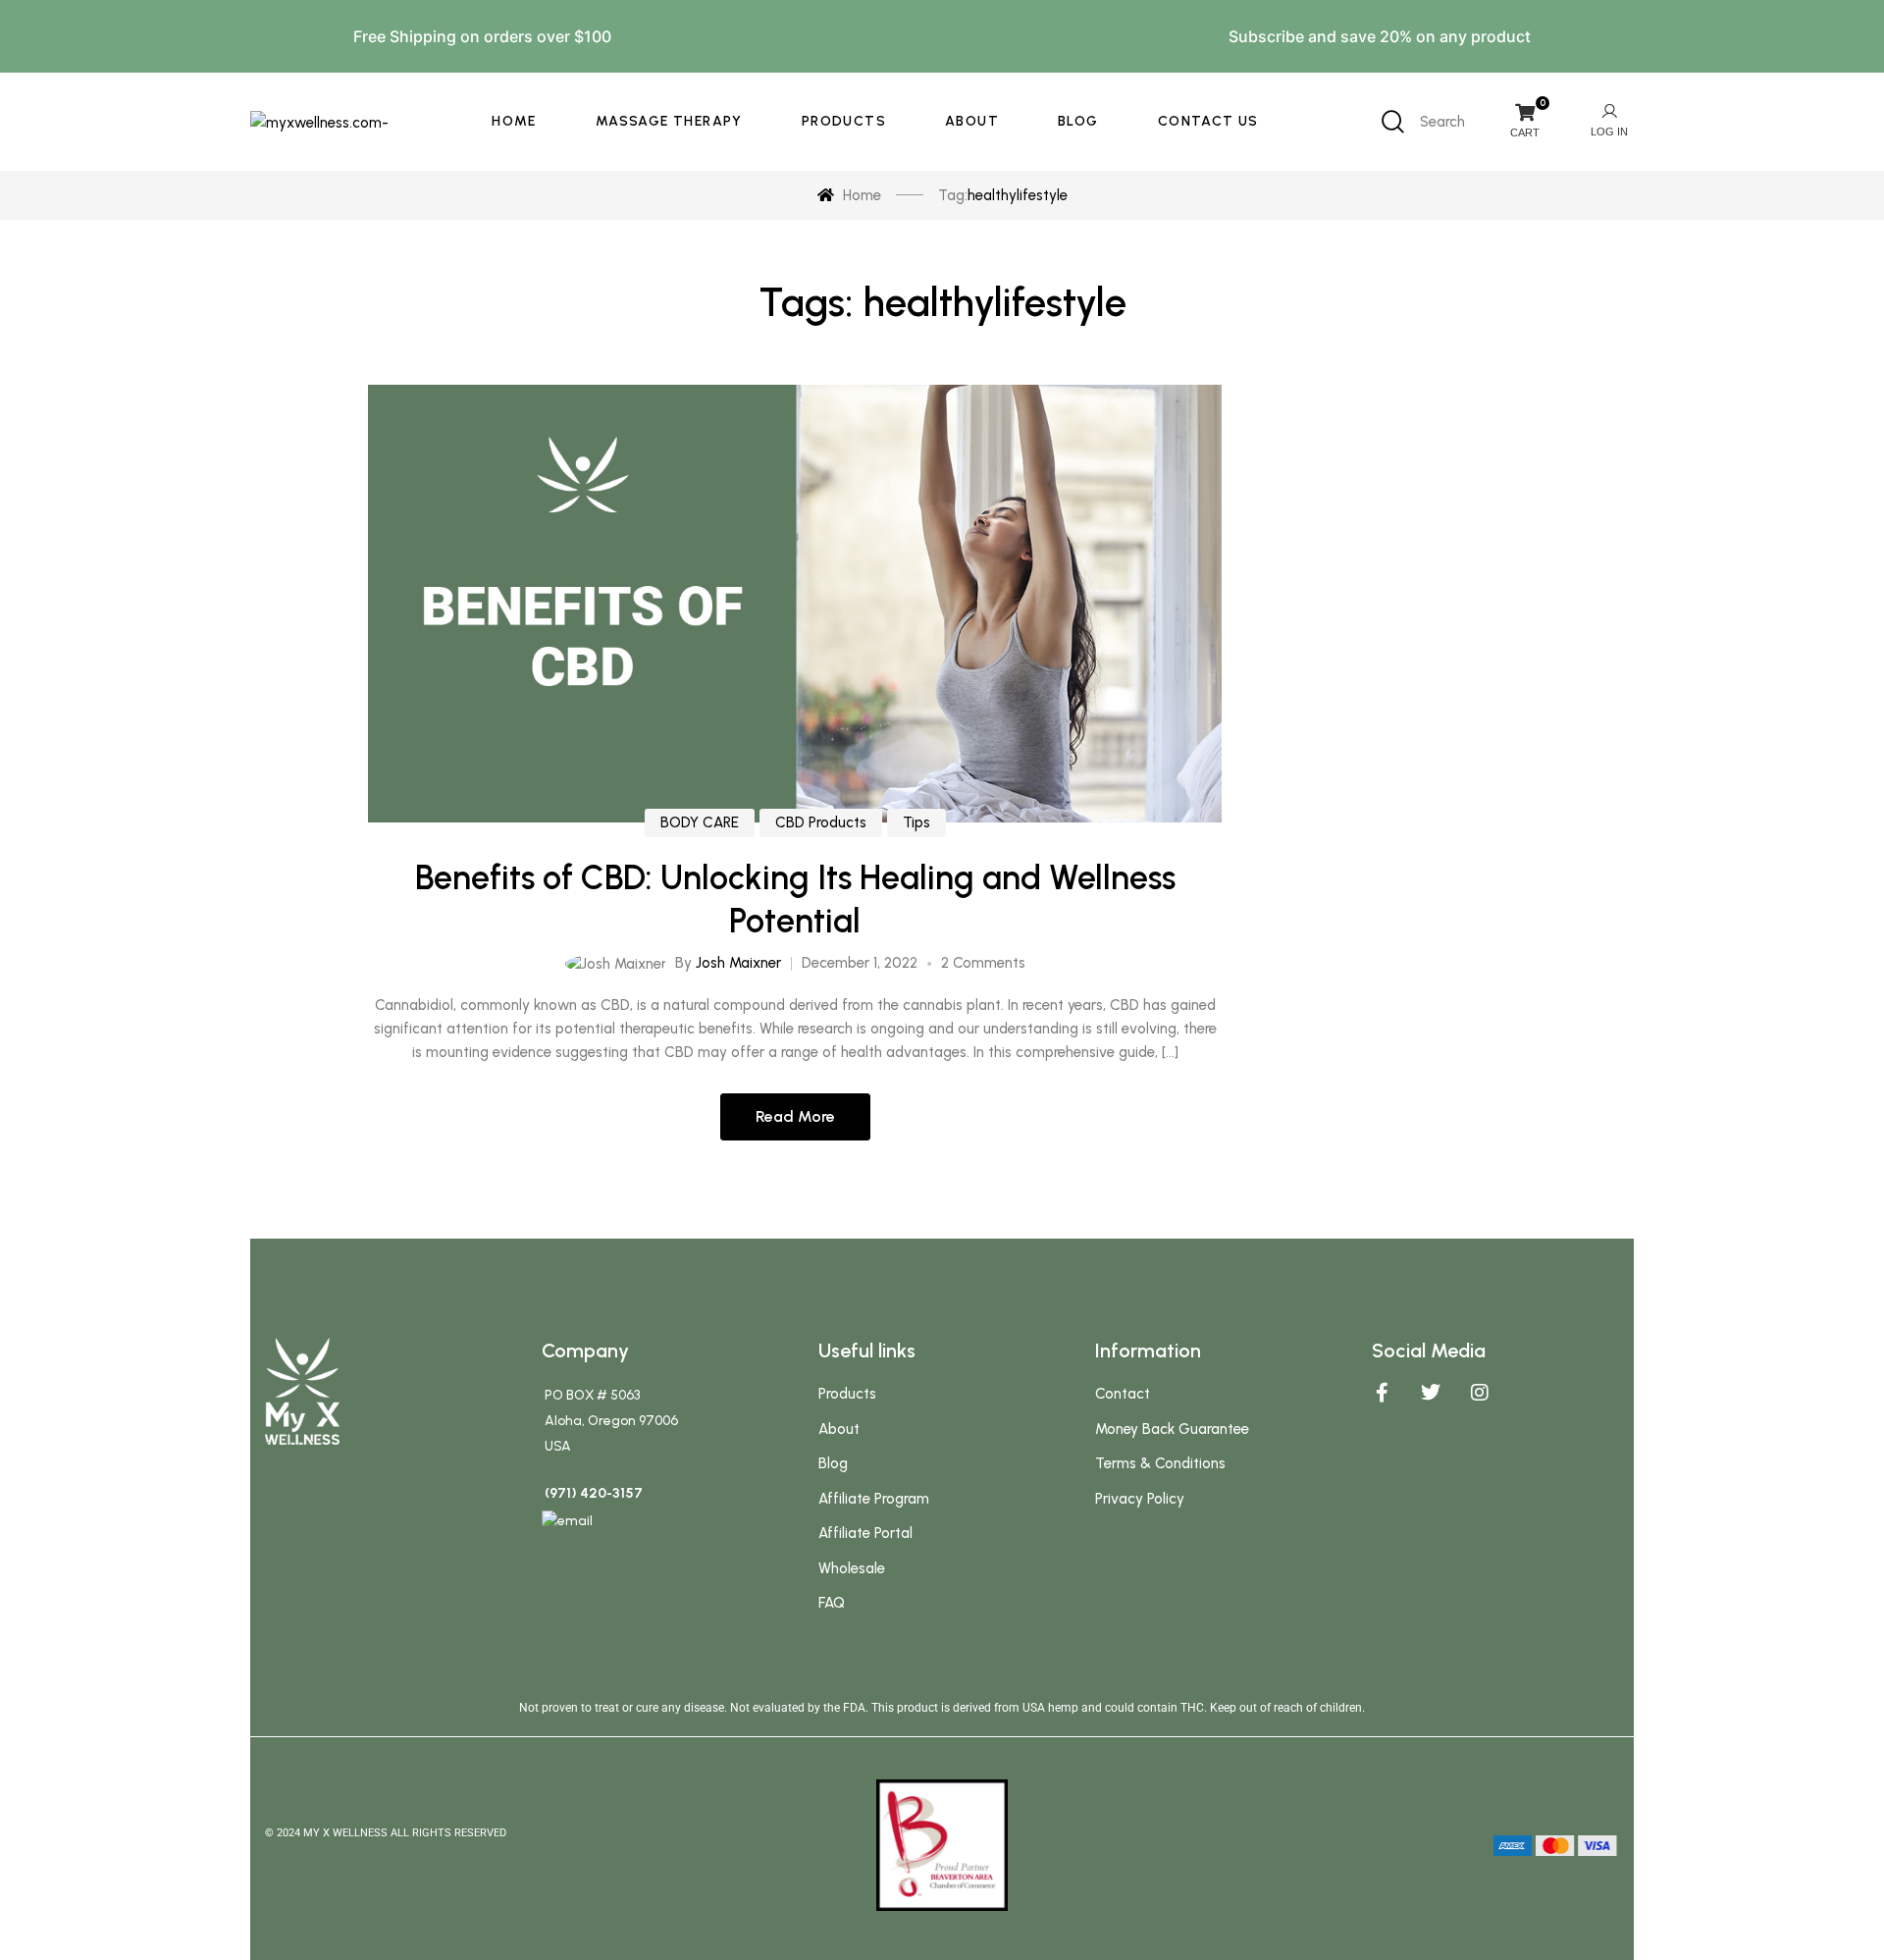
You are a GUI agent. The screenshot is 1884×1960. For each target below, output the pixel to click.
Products (847, 1394)
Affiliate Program (874, 1499)
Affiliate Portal (865, 1533)
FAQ (832, 1603)
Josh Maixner (738, 963)
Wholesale (852, 1568)
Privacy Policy (1140, 1499)
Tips (916, 822)
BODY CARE (700, 822)
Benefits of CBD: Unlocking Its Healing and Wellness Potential (795, 900)
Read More (795, 1116)
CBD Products (821, 822)
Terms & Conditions (1160, 1463)
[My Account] (1609, 122)
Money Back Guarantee (1172, 1429)
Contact (1123, 1394)
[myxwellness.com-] (319, 121)
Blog (833, 1463)
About (839, 1429)
